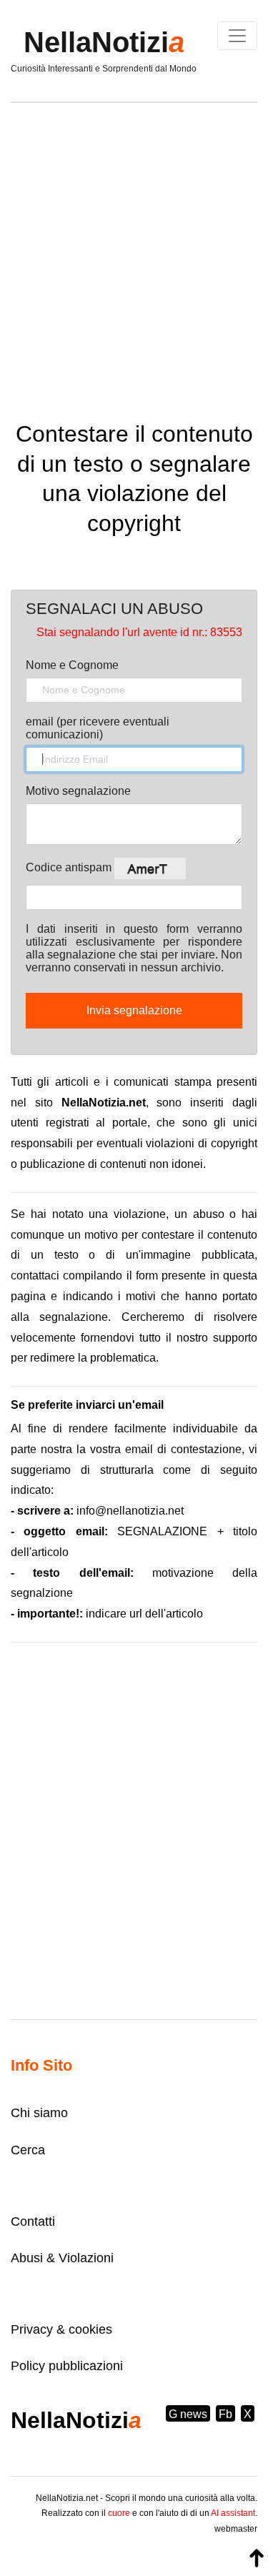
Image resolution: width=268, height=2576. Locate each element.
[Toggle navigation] (237, 36)
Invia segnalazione (134, 1010)
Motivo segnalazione (78, 791)
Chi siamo (39, 2113)
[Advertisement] (134, 251)
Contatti (33, 2221)
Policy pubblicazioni (67, 2366)
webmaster (236, 2529)
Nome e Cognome (72, 665)
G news (188, 2414)
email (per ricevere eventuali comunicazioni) (98, 728)
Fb (225, 2414)
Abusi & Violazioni (62, 2258)
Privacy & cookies (61, 2329)
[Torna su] (257, 2558)
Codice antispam (70, 867)
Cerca (28, 2150)
